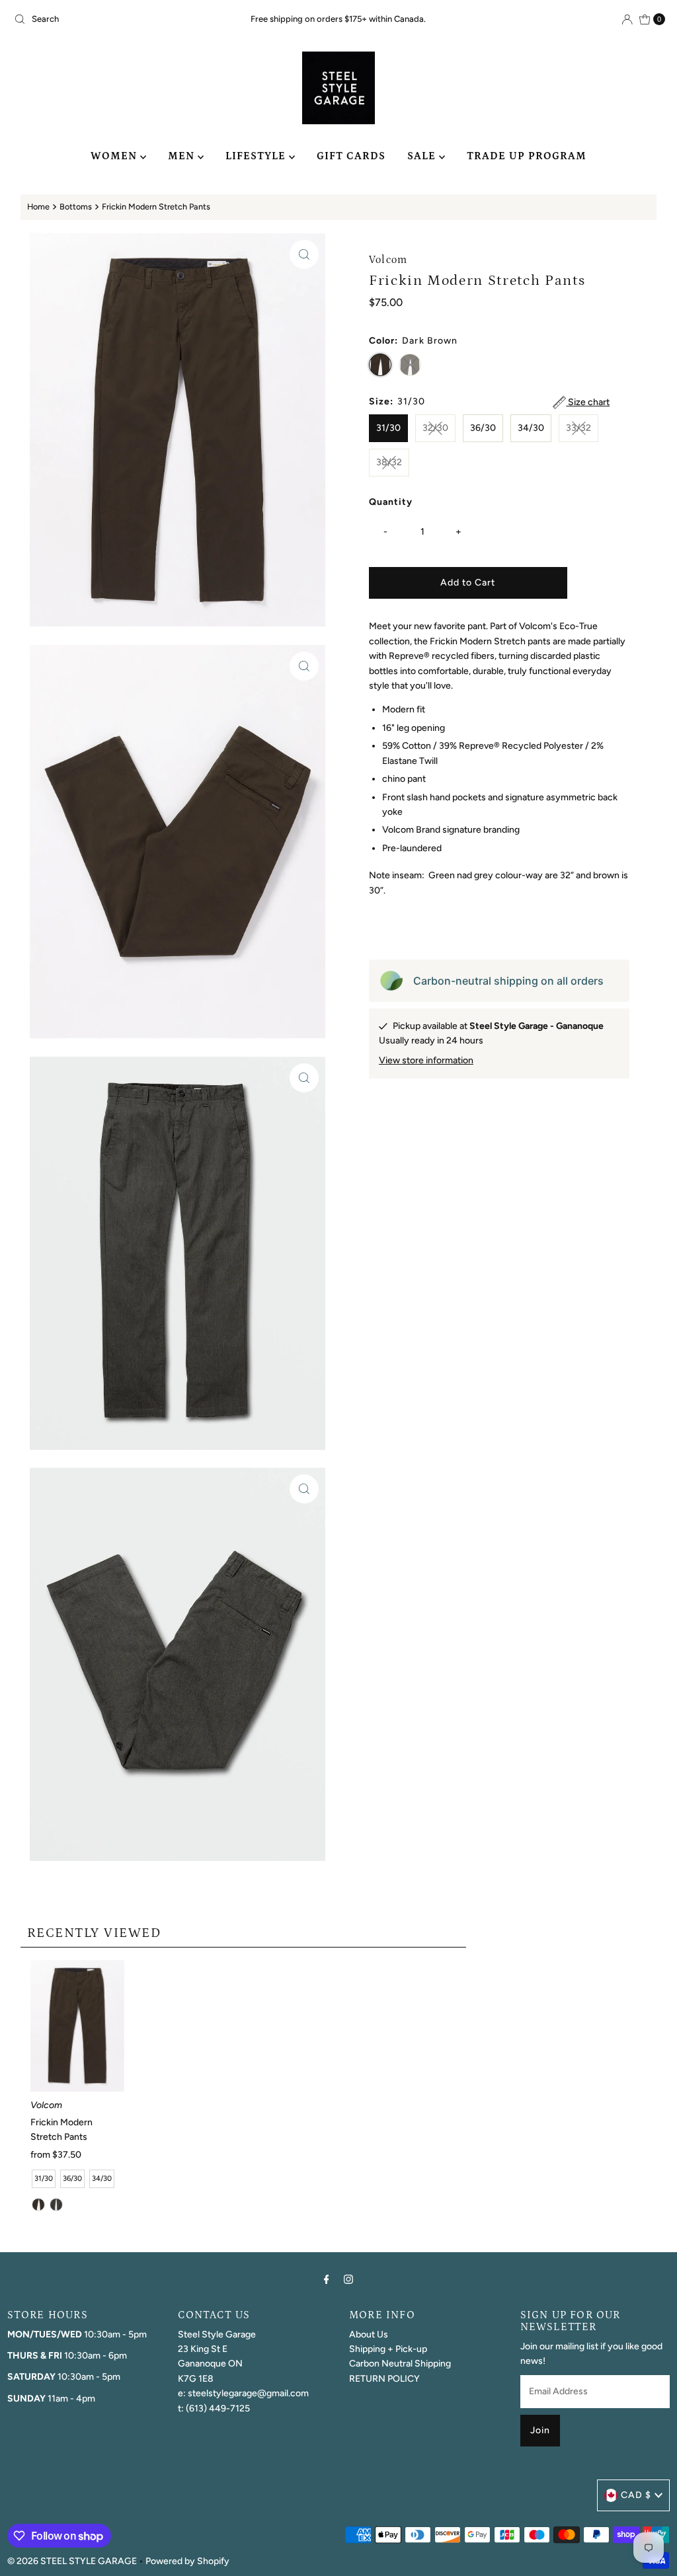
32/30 (435, 428)
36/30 (483, 428)
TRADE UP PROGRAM (527, 156)
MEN (183, 156)
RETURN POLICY (384, 2379)
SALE (423, 156)
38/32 (389, 462)
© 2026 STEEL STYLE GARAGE (72, 2561)
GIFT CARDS (351, 156)
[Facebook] (327, 2279)
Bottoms (76, 207)
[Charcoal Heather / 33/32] (56, 2205)
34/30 (531, 428)
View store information (426, 1060)
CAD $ (636, 2495)
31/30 (388, 428)
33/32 (578, 428)
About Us (369, 2334)
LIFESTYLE (257, 156)
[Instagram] (348, 2279)
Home (38, 207)
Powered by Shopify (187, 2561)
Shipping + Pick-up (388, 2349)
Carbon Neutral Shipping (400, 2364)
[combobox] (115, 19)
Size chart (588, 402)
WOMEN (115, 156)
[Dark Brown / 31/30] (38, 2205)
